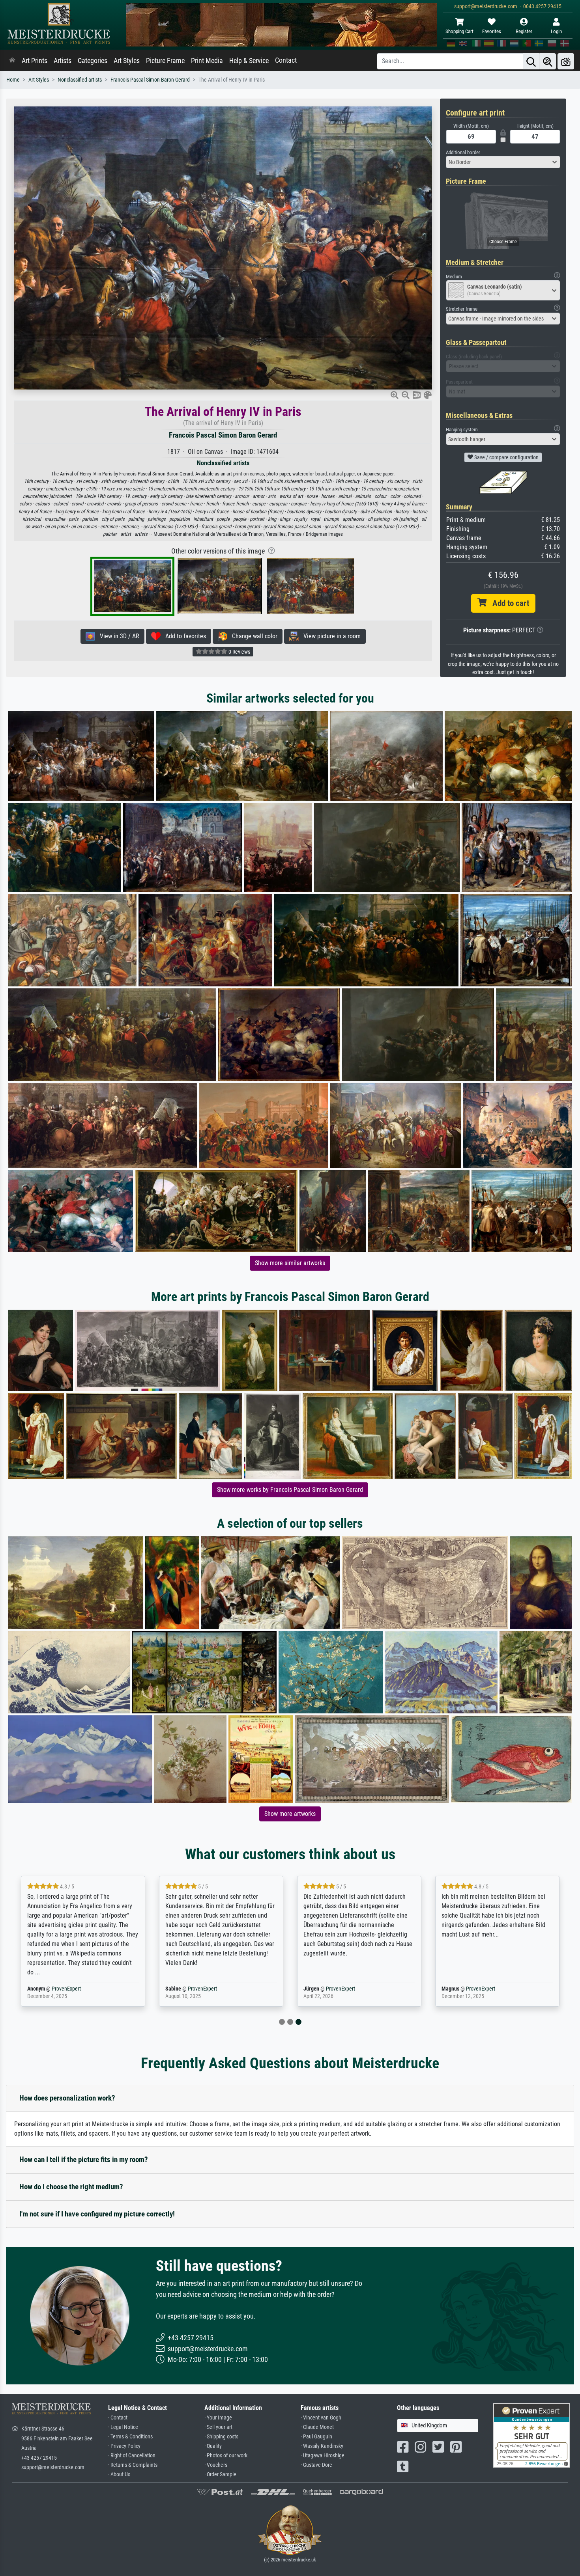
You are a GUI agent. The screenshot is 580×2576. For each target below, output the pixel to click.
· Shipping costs (221, 2437)
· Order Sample (220, 2474)
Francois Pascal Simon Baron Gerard (150, 80)
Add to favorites (183, 636)
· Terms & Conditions (130, 2437)
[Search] (531, 61)
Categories (93, 61)
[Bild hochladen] (566, 61)
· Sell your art (218, 2427)
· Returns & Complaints (133, 2465)
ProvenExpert (66, 1989)
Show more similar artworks (290, 1263)
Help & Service (249, 61)
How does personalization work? (67, 2098)
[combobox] (503, 162)
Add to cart (508, 603)
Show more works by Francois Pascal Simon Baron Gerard (290, 1490)
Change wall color (252, 636)
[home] (12, 61)
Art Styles (127, 61)
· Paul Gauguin (316, 2437)
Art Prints (35, 61)
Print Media (207, 61)
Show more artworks (290, 1814)
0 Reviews (239, 652)
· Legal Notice (123, 2427)
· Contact (118, 2418)
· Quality (213, 2446)
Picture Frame (165, 61)
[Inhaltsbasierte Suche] (548, 61)
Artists (63, 61)
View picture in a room (330, 636)
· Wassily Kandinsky (322, 2446)
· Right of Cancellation (132, 2456)
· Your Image (218, 2418)
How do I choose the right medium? (71, 2187)
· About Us (119, 2474)
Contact (286, 60)
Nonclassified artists (80, 80)
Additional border (463, 152)
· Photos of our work (226, 2456)
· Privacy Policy (124, 2446)
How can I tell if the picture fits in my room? (84, 2159)
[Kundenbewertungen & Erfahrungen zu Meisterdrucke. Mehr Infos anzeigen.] (532, 2435)
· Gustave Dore (316, 2465)
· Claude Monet (317, 2427)
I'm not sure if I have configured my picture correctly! (97, 2214)
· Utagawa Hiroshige (323, 2456)
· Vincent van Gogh (321, 2418)
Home (13, 80)
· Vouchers (216, 2465)
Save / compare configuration (506, 457)
